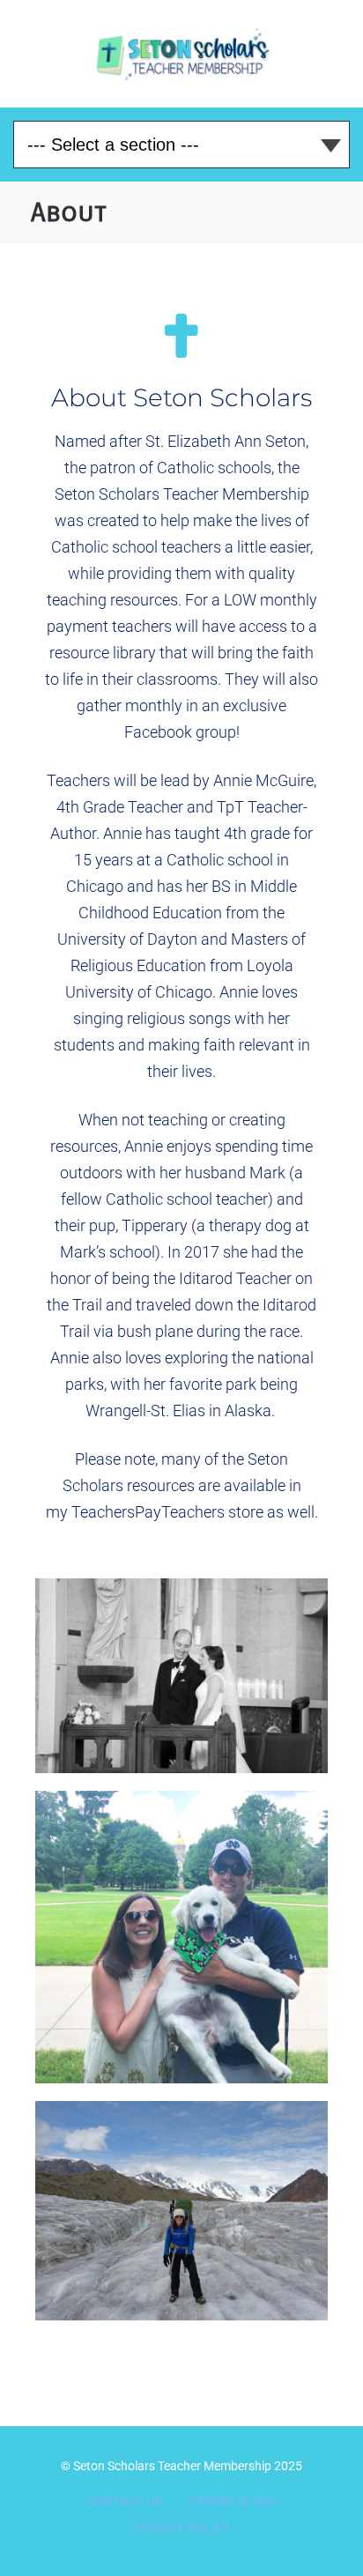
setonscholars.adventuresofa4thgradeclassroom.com (182, 54)
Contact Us (125, 2501)
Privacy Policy (182, 2528)
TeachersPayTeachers (148, 1512)
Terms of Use (234, 2501)
